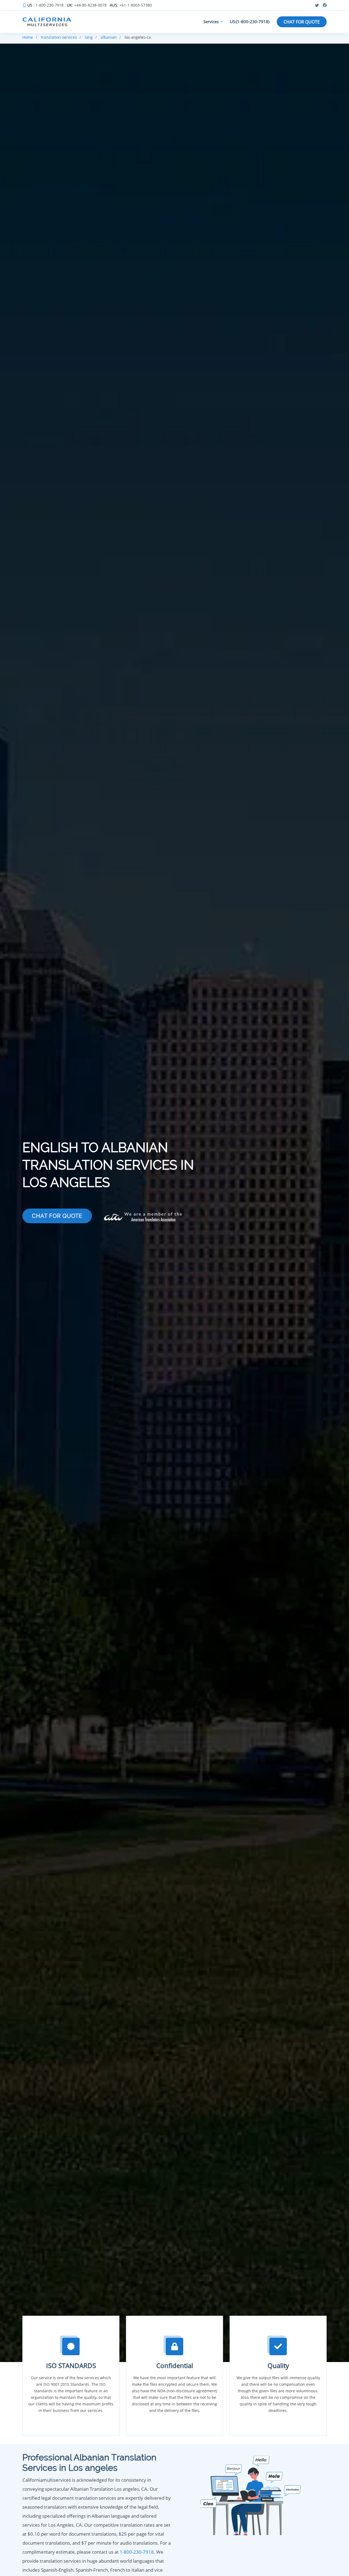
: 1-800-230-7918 (45, 5)
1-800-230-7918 (137, 2552)
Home (28, 37)
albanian (109, 37)
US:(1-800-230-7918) (250, 22)
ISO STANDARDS (71, 2365)
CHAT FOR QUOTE (302, 22)
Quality (278, 2365)
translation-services (59, 37)
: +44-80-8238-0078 (87, 5)
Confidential (175, 2365)
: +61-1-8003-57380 (131, 5)
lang (89, 37)
